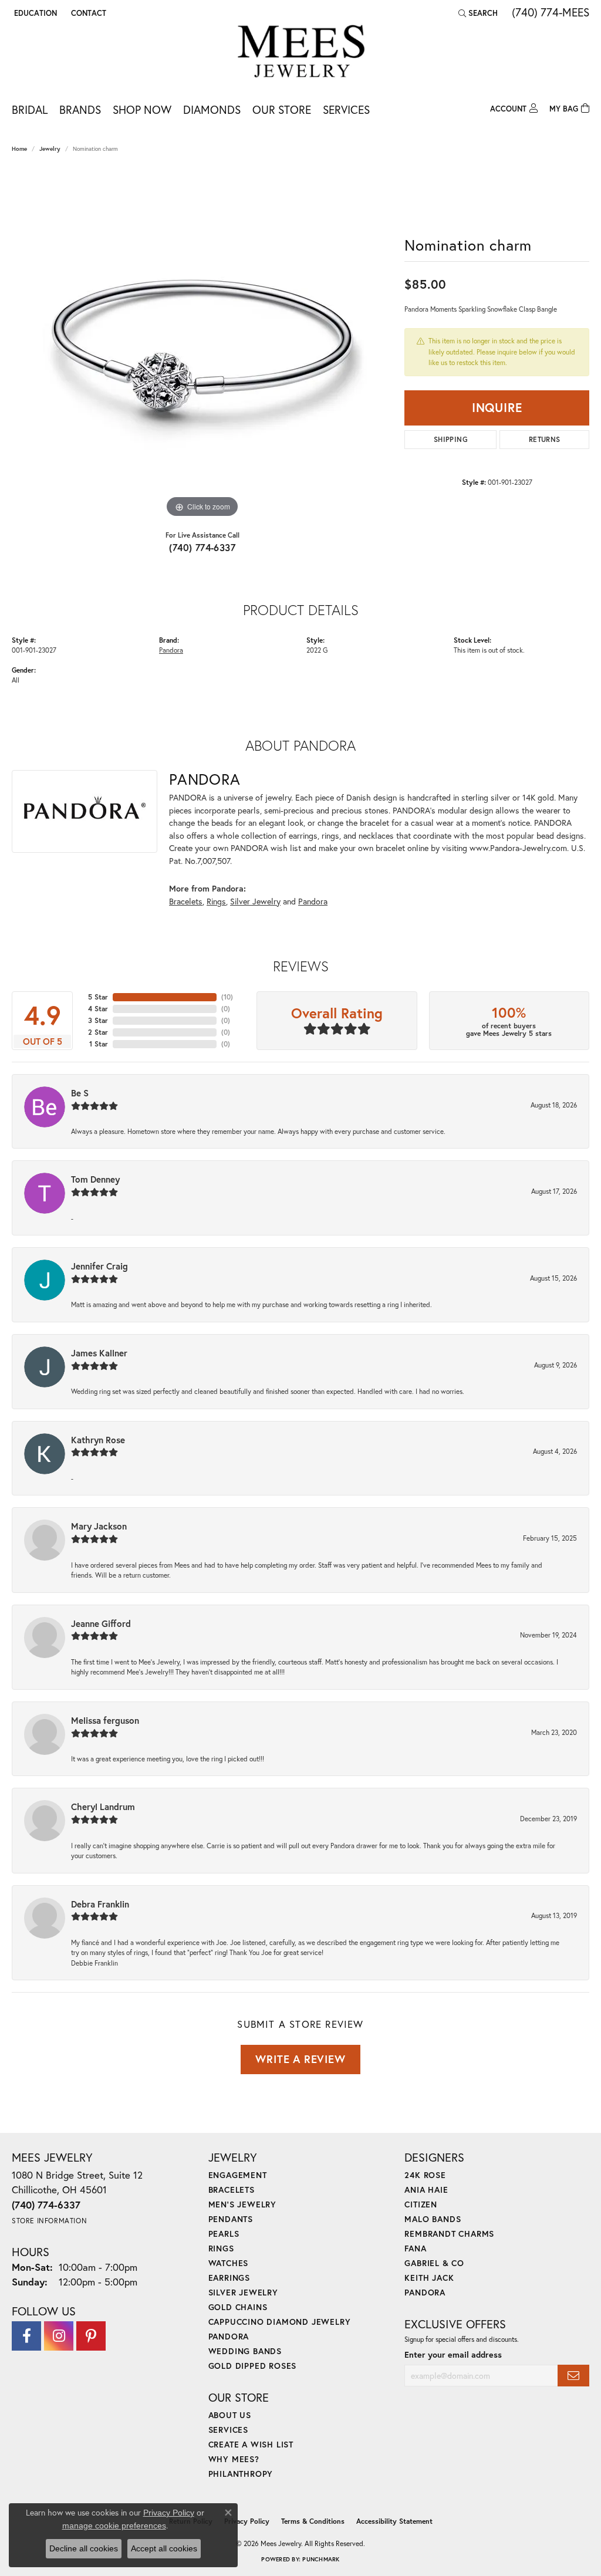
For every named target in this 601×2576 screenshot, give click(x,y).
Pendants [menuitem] (231, 2219)
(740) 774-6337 (202, 547)
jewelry (50, 149)
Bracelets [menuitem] (232, 2190)
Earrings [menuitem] (229, 2278)
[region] (202, 345)
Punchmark (321, 2559)
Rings (216, 901)
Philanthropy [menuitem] (241, 2474)
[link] (87, 13)
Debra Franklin (100, 1904)
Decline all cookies (84, 2548)
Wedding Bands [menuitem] (245, 2351)
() (227, 997)
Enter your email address (453, 2354)
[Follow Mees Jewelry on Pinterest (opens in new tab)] (91, 2336)
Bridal (30, 109)
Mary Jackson (99, 1526)
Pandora (171, 650)
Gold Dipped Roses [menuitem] (253, 2366)
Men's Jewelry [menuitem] (242, 2204)
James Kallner (99, 1353)
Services (346, 109)
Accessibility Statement (394, 2521)
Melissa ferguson (105, 1720)
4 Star (98, 1009)
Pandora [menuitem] (229, 2336)
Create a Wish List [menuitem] (251, 2444)
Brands (80, 109)
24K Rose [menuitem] (425, 2175)
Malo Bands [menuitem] (433, 2219)
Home (19, 149)
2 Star (98, 1032)
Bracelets (186, 901)
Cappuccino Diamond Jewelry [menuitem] (280, 2322)
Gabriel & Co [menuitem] (434, 2263)
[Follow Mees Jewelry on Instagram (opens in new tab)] (59, 2336)
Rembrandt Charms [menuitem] (449, 2234)
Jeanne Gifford (101, 1623)
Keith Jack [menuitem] (429, 2278)
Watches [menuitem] (229, 2263)
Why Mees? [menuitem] (234, 2459)
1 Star (99, 1044)
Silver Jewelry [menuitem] (243, 2292)
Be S (80, 1093)
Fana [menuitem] (415, 2248)
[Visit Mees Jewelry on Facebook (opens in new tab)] (26, 2336)
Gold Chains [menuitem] (238, 2307)
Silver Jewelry (255, 901)
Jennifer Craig (99, 1266)
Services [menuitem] (228, 2430)
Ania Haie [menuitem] (426, 2190)
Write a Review (300, 2059)
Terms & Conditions (313, 2521)
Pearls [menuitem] (224, 2234)
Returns (545, 439)
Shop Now (142, 109)
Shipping (451, 439)
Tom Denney (95, 1179)
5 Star (98, 997)
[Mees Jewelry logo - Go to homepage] (301, 53)
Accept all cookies (164, 2548)
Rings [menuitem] (221, 2248)
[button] (34, 13)
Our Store (282, 109)
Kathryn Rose (98, 1440)
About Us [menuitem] (230, 2415)
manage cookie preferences (114, 2526)
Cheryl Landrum (103, 1807)
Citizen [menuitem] (421, 2204)
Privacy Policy (247, 2521)
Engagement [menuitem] (238, 2175)
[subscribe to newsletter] (573, 2376)
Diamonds (212, 109)
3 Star (98, 1020)
